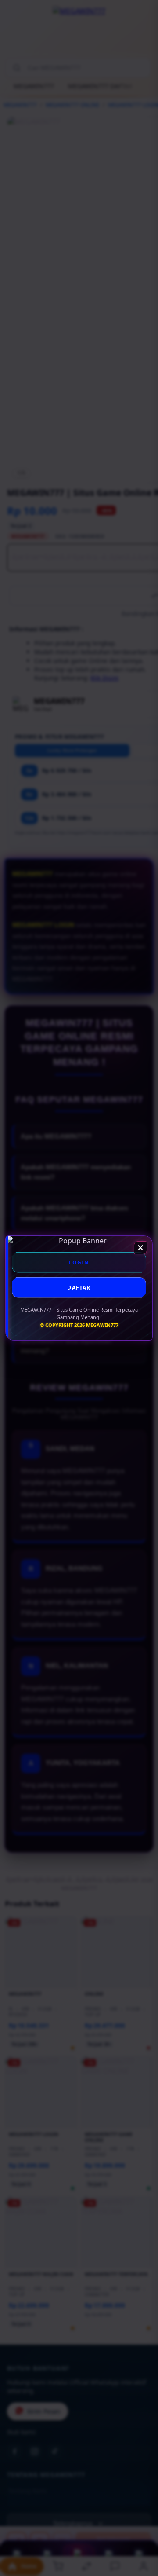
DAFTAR (79, 1288)
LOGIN (79, 1262)
